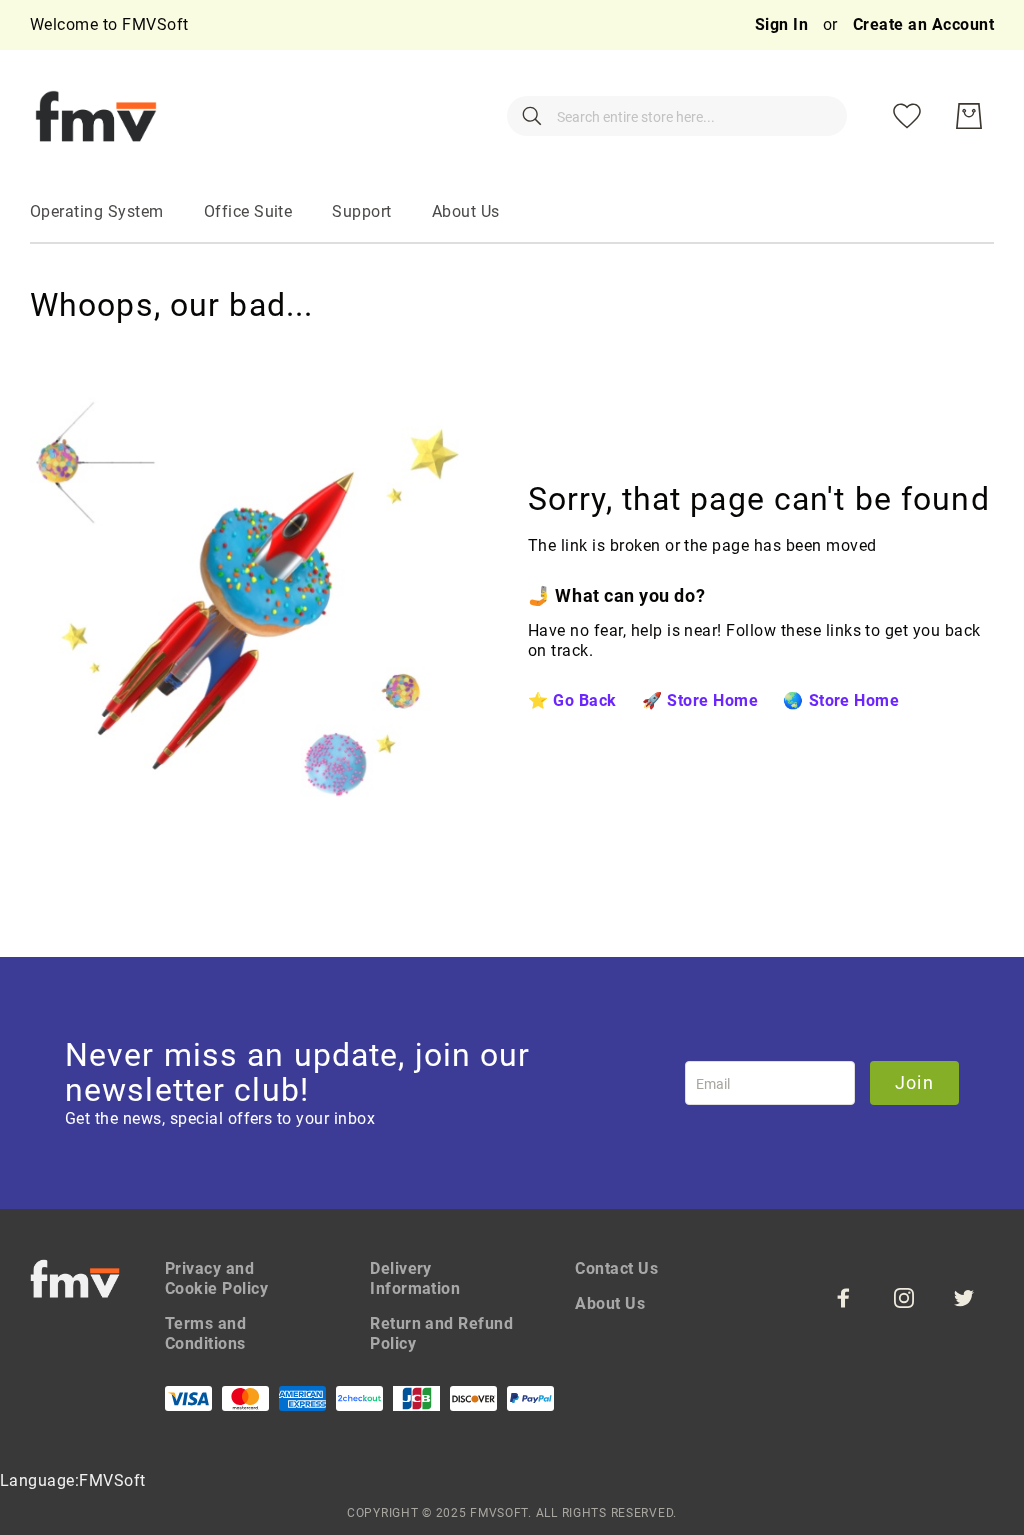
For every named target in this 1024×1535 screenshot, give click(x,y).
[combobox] (677, 116)
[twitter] (964, 1298)
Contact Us (616, 1268)
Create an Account (923, 24)
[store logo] (96, 116)
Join (914, 1082)
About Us (610, 1303)
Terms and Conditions (205, 1333)
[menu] (512, 213)
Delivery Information (415, 1278)
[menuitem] (97, 212)
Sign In (784, 24)
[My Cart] (969, 116)
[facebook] (844, 1298)
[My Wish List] (907, 116)
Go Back (584, 700)
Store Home (712, 700)
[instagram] (904, 1298)
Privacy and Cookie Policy (216, 1278)
